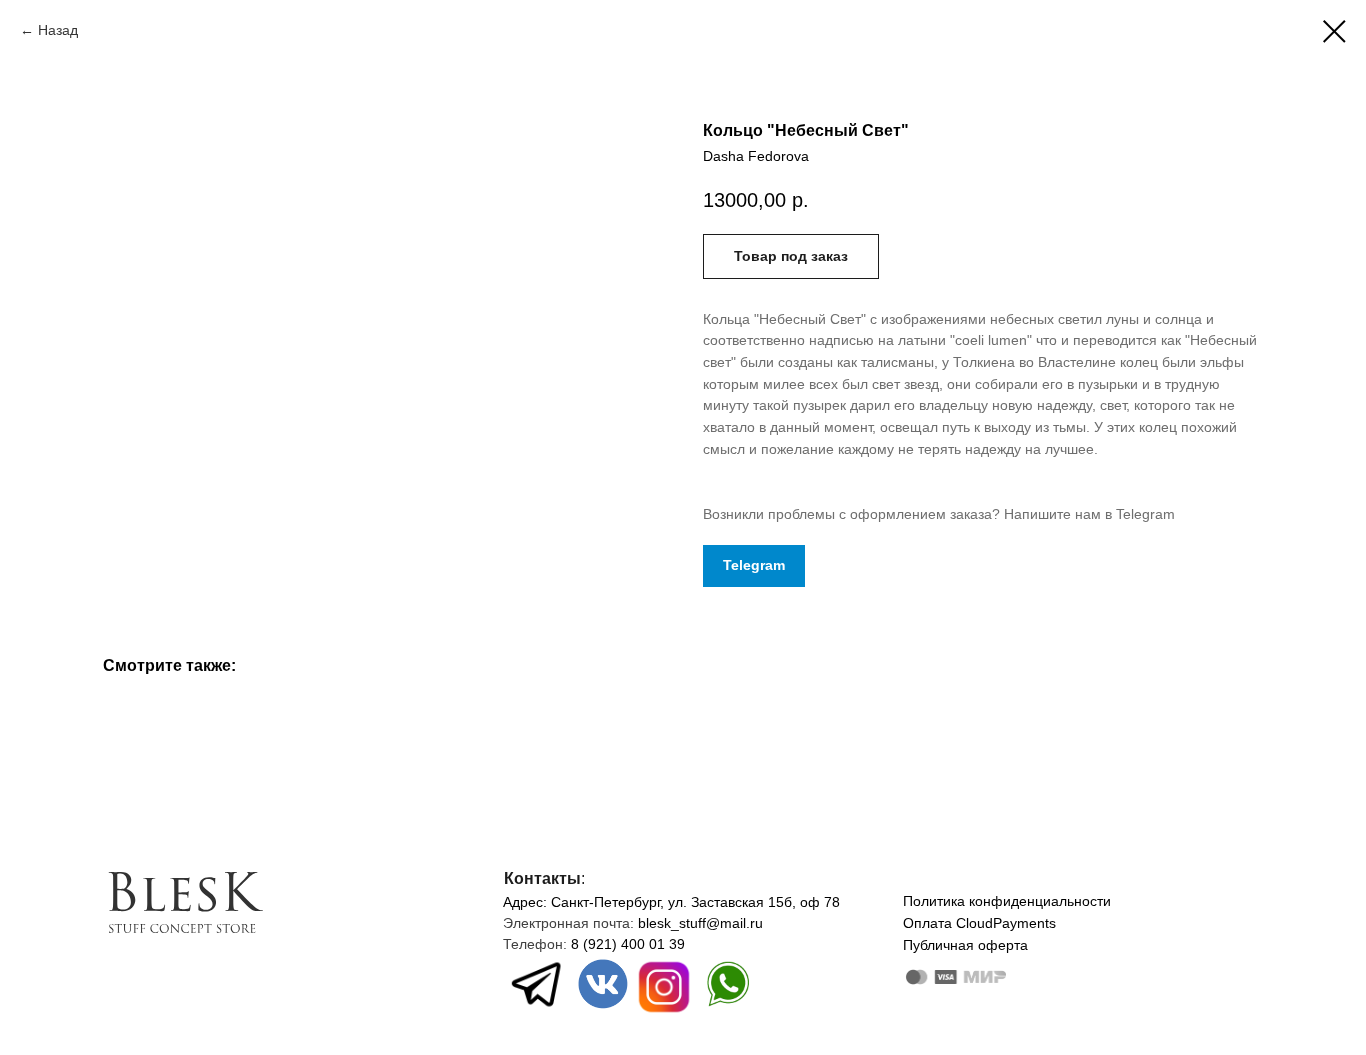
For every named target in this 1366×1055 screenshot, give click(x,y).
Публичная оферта (965, 945)
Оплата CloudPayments (979, 923)
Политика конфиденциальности (1007, 901)
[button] (791, 256)
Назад (58, 30)
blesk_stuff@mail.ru (700, 923)
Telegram (754, 565)
